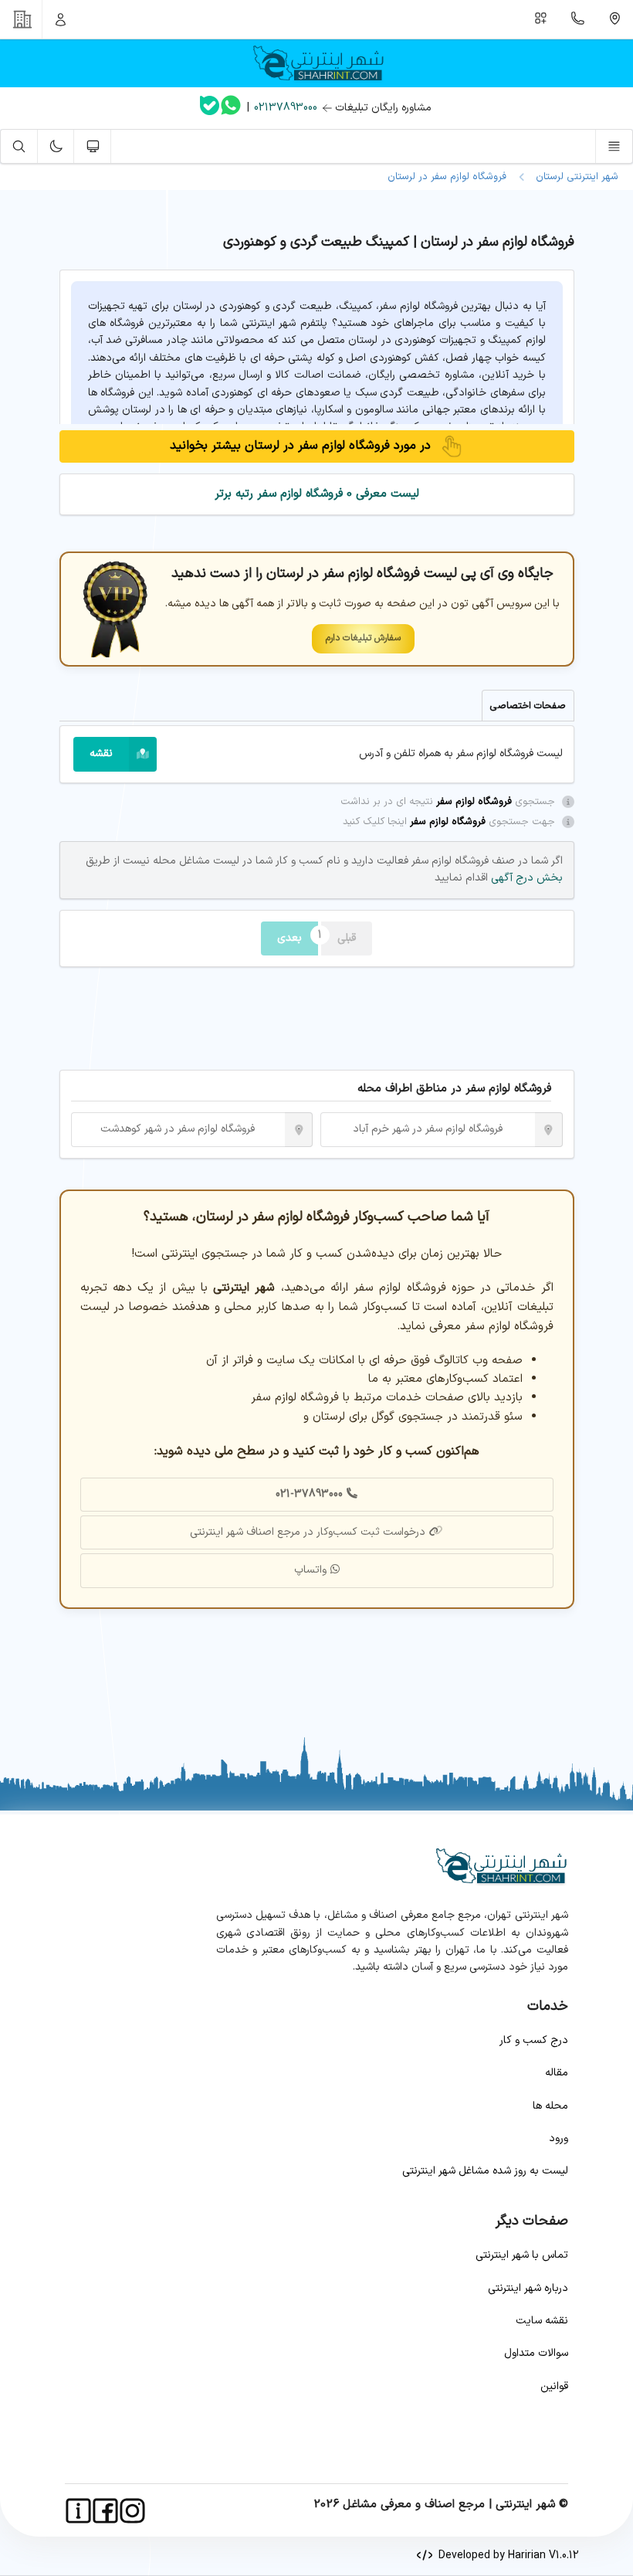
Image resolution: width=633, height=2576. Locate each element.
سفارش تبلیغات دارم (363, 638)
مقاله (557, 2073)
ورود (559, 2138)
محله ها (550, 2106)
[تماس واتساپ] (231, 108)
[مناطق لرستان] (614, 19)
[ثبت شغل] (541, 19)
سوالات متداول (536, 2353)
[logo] (316, 63)
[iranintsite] (78, 2511)
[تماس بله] (210, 109)
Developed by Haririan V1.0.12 (506, 2556)
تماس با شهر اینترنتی (522, 2255)
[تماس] (578, 19)
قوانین (554, 2386)
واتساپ (310, 1570)
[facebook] (105, 2511)
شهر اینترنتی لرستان (574, 177)
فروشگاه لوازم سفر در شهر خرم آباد (428, 1129)
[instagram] (132, 2511)
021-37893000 (309, 1494)
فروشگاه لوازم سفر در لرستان (447, 177)
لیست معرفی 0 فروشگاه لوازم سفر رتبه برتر (317, 494)
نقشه (101, 753)
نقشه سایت (542, 2321)
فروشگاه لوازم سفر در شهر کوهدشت (178, 1129)
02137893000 (286, 108)
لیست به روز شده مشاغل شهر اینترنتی (485, 2171)
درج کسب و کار (534, 2040)
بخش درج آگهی (525, 878)
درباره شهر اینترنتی (528, 2288)
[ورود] (61, 19)
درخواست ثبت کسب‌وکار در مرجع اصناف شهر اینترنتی (308, 1532)
